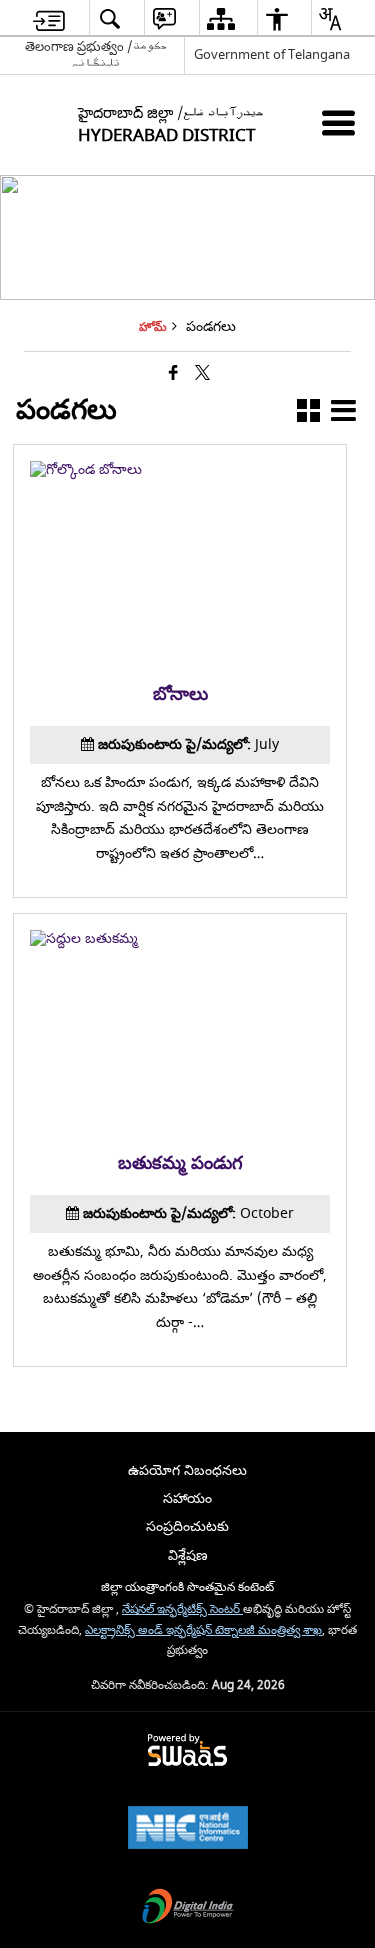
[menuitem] (49, 18)
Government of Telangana (272, 54)
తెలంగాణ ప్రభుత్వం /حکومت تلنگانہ (96, 55)
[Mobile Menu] (338, 122)
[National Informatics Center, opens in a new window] (188, 1829)
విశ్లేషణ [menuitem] (188, 1555)
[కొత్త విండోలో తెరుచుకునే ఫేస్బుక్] (173, 374)
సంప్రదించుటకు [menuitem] (187, 1526)
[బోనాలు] (180, 469)
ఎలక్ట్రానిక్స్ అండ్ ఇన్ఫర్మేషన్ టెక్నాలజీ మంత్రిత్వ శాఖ (203, 1630)
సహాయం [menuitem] (187, 1498)
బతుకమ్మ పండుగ (180, 1163)
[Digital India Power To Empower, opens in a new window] (188, 1908)
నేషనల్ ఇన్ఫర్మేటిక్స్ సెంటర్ (182, 1609)
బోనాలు (180, 694)
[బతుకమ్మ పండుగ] (180, 938)
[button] (308, 414)
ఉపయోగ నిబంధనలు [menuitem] (187, 1470)
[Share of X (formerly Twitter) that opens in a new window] (202, 374)
